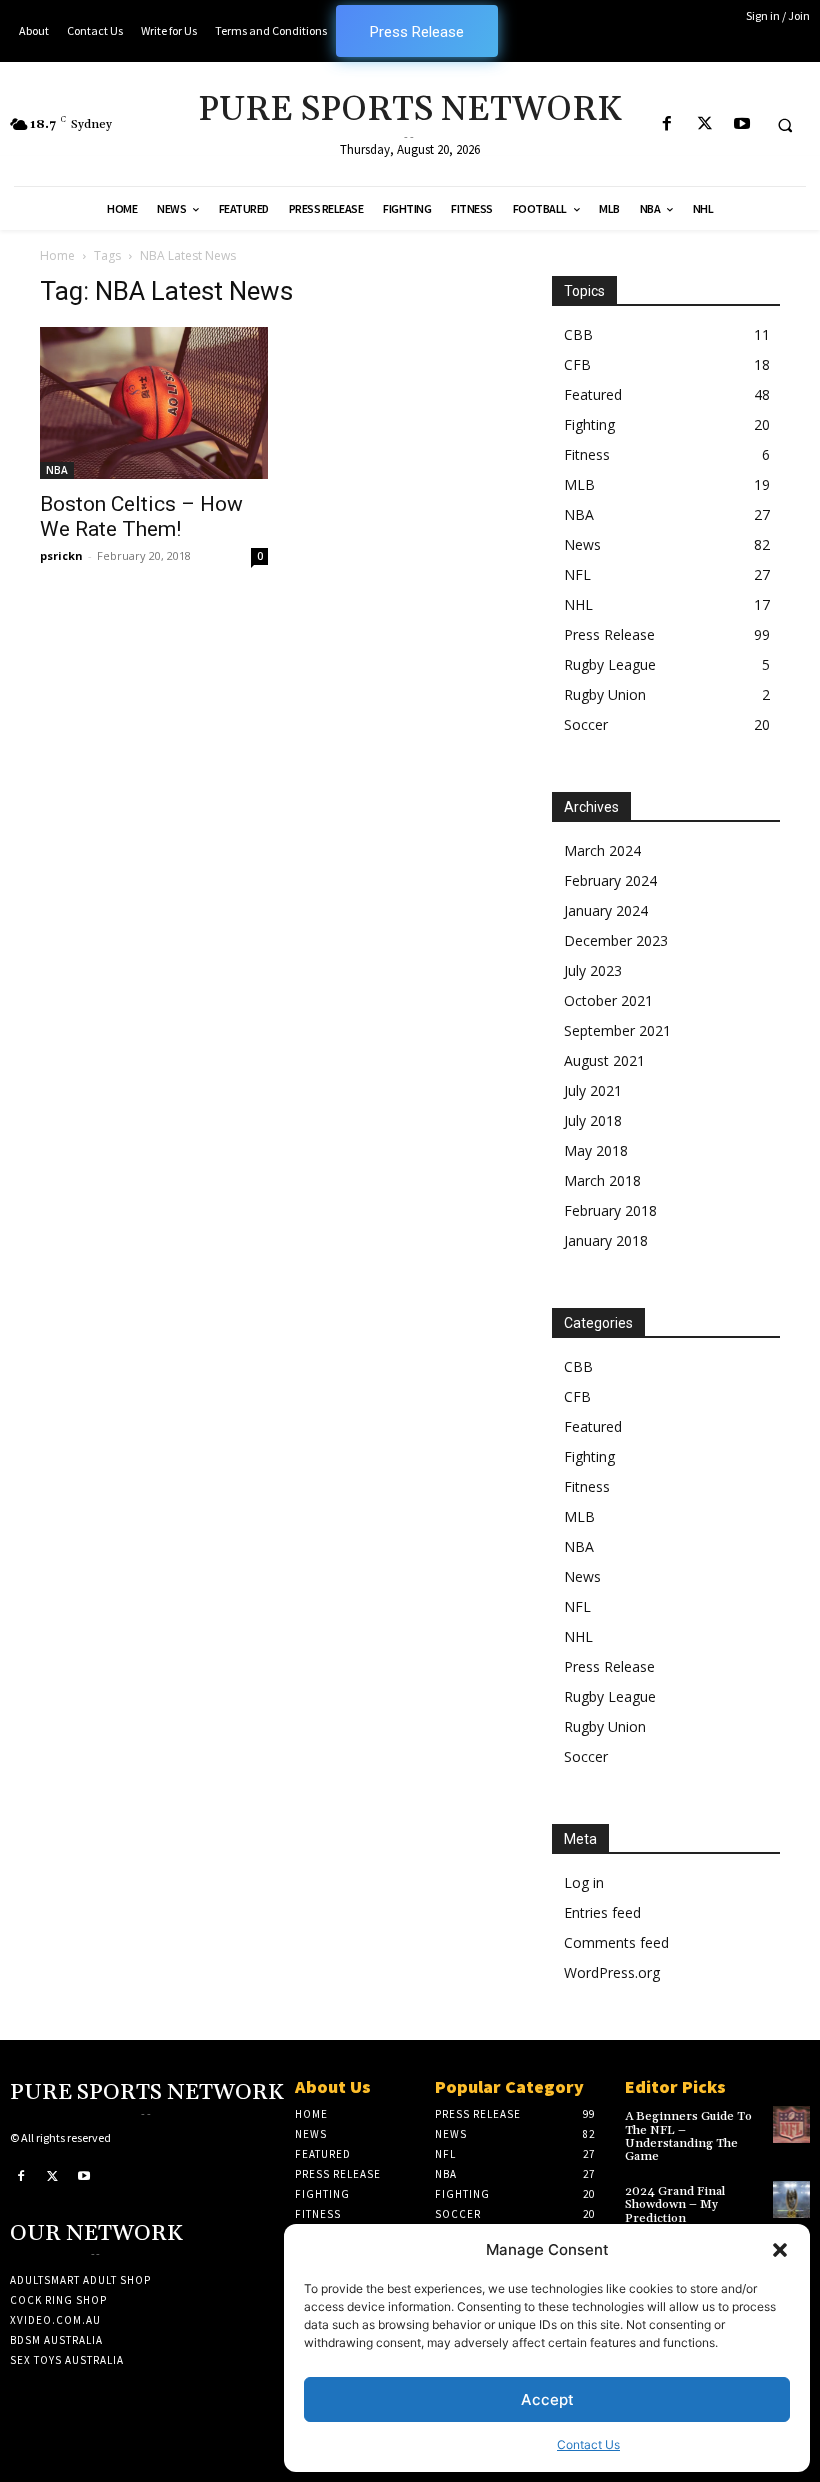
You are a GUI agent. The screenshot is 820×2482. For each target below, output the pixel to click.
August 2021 (604, 1060)
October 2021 (608, 1000)
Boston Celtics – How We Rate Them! (141, 516)
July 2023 (593, 970)
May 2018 (596, 1150)
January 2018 (606, 1240)
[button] (780, 2250)
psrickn (61, 555)
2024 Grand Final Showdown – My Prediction (675, 2204)
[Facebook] (667, 124)
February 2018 (610, 1210)
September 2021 (617, 1030)
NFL (577, 574)
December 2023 (616, 940)
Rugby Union (605, 694)
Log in (584, 1882)
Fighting (589, 424)
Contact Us (588, 2444)
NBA (57, 470)
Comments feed (616, 1942)
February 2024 (610, 880)
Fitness (587, 454)
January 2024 (606, 910)
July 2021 (593, 1090)
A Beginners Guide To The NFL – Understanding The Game (688, 2136)
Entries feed (602, 1912)
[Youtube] (741, 124)
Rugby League (610, 664)
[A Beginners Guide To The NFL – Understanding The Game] (791, 2124)
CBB (578, 334)
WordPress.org (612, 1972)
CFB (577, 364)
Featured (593, 394)
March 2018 (602, 1180)
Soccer (586, 724)
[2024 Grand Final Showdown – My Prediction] (791, 2199)
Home (57, 255)
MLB (579, 484)
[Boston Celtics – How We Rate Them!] (154, 403)
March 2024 (602, 850)
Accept (547, 2399)
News (582, 544)
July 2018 (593, 1120)
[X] (704, 124)
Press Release (609, 634)
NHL (578, 604)
